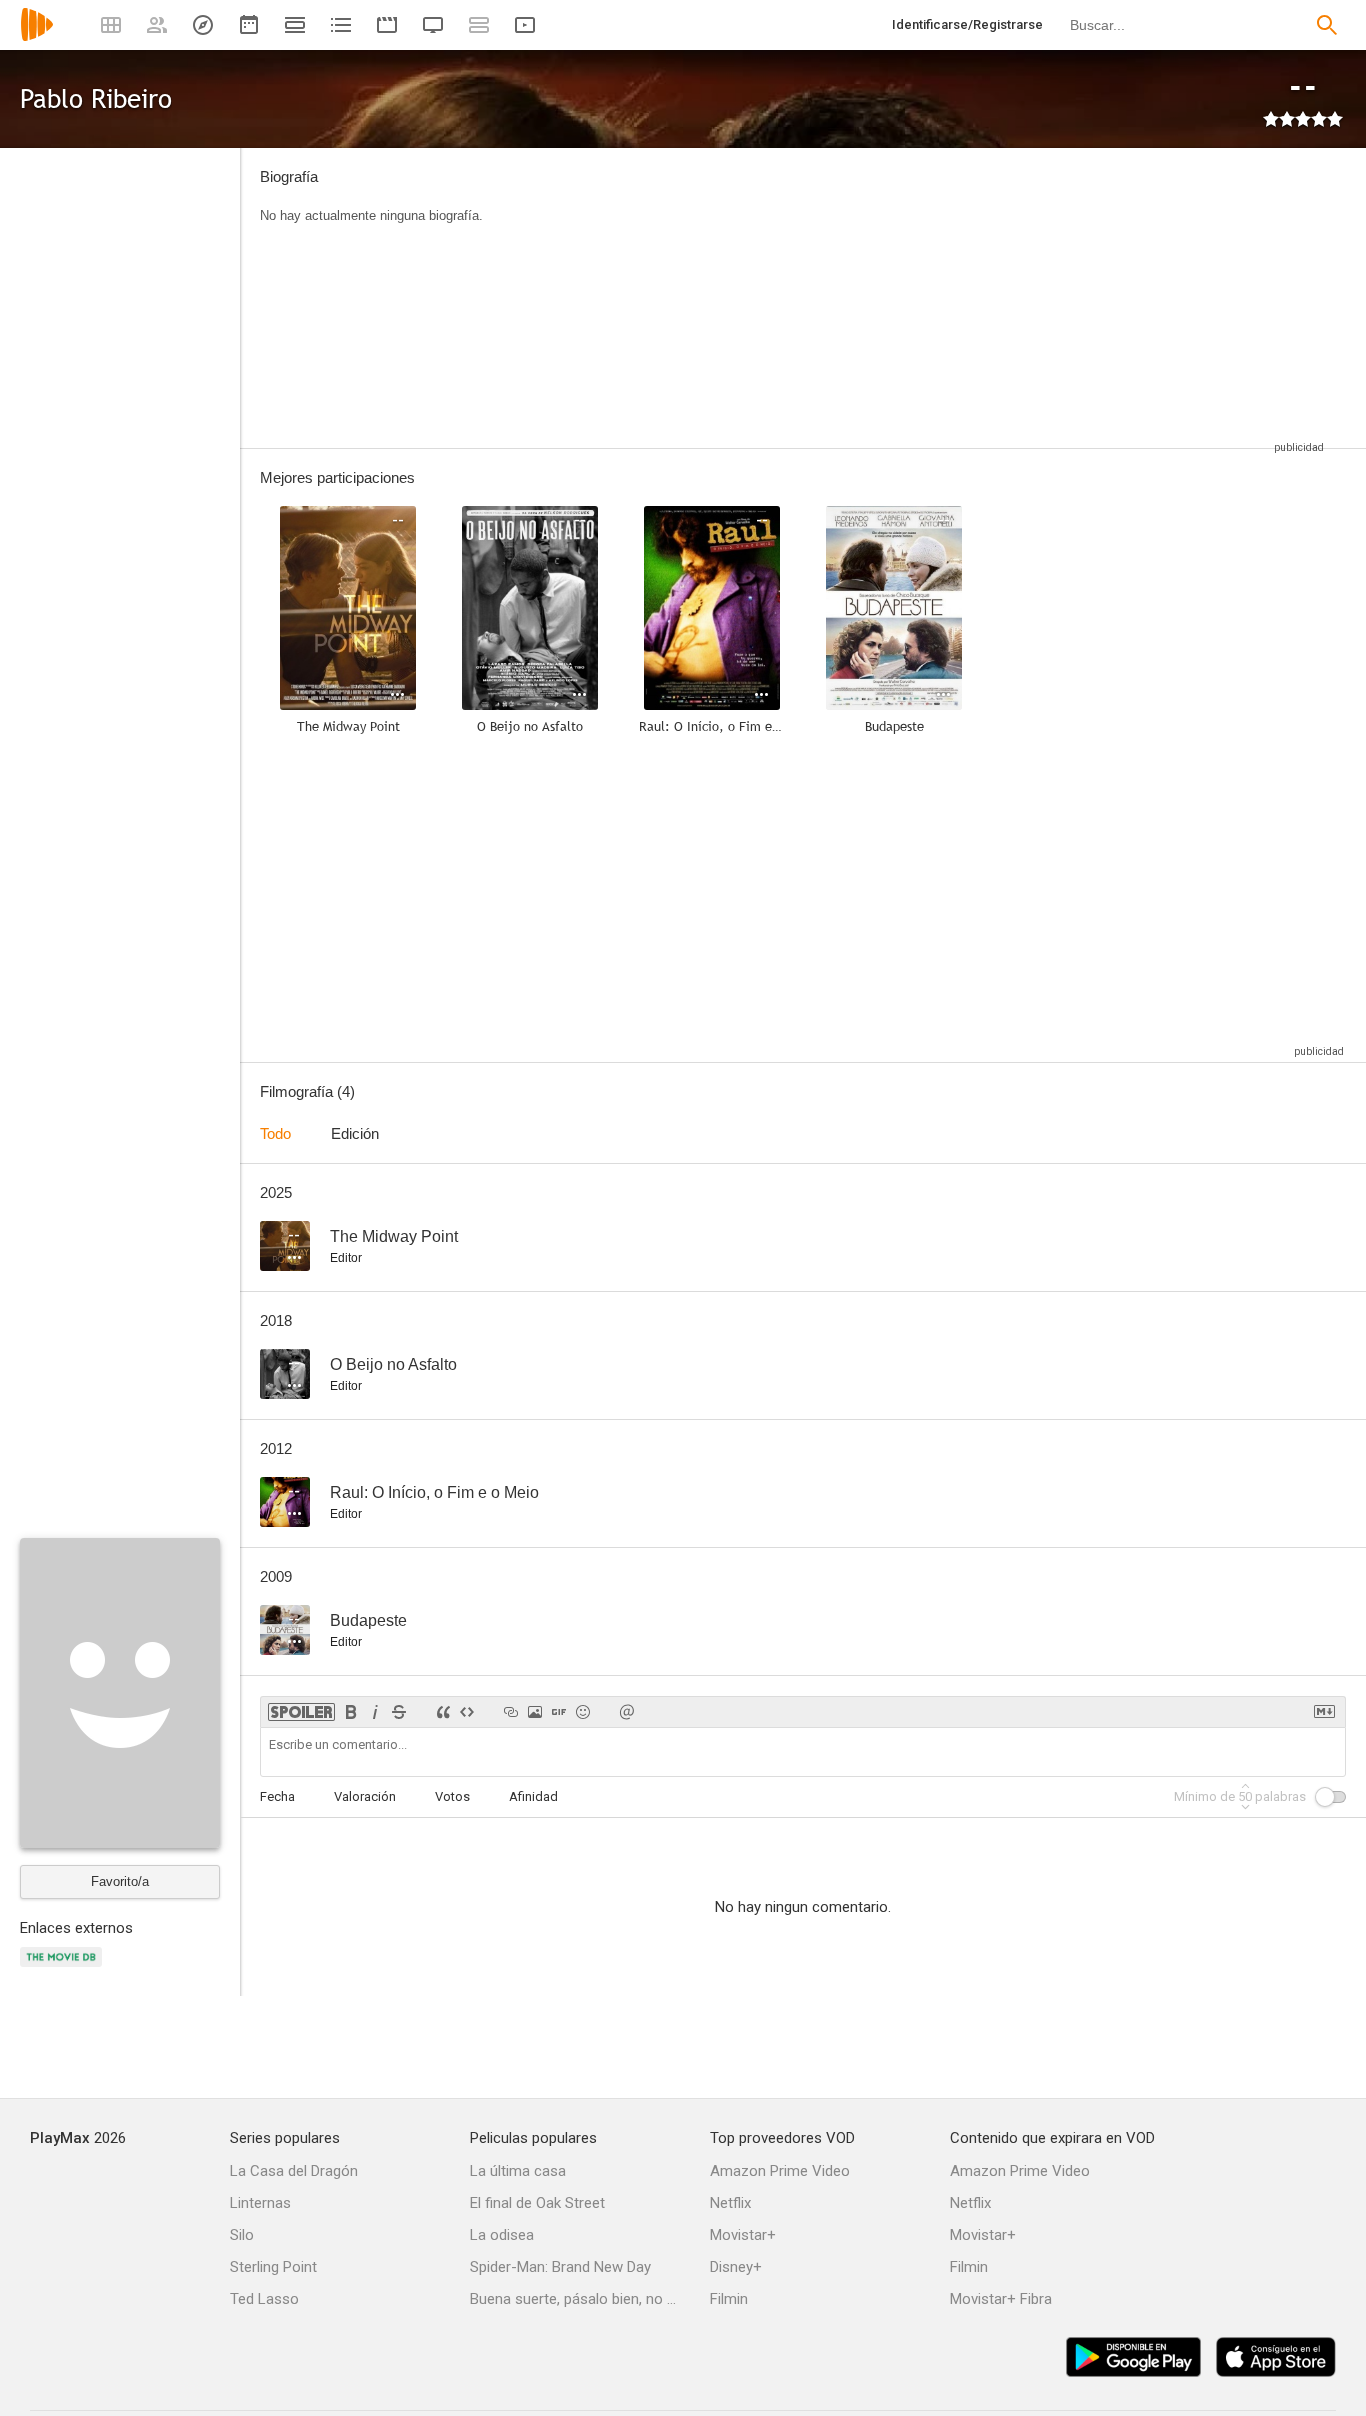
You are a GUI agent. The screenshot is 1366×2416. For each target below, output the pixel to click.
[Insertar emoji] (583, 1712)
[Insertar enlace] (511, 1712)
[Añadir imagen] (535, 1712)
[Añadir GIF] (559, 1712)
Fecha (277, 1796)
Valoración (365, 1796)
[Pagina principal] (37, 37)
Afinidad (533, 1796)
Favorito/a (120, 1881)
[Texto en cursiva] (375, 1712)
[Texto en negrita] (351, 1712)
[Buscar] (1327, 25)
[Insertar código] (467, 1712)
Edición (355, 1133)
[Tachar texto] (399, 1712)
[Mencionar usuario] (627, 1712)
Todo (275, 1133)
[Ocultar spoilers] (301, 1712)
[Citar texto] (443, 1712)
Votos (452, 1796)
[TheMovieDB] (64, 1968)
